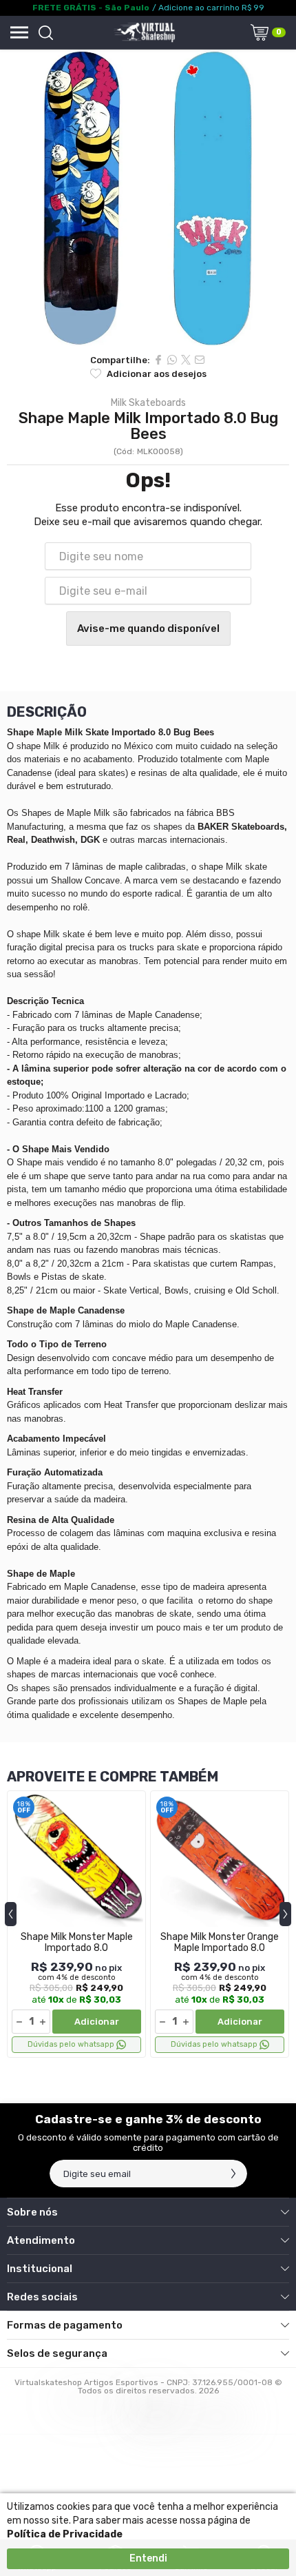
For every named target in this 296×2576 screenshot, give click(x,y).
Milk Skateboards (148, 403)
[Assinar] (233, 2174)
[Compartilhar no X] (186, 360)
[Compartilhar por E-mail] (200, 360)
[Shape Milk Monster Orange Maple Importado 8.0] (220, 1924)
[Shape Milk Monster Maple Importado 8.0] (76, 1924)
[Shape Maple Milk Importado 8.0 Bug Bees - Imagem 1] (148, 198)
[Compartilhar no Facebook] (158, 360)
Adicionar (97, 2022)
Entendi (148, 2558)
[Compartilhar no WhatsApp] (172, 360)
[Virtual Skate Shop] (144, 32)
